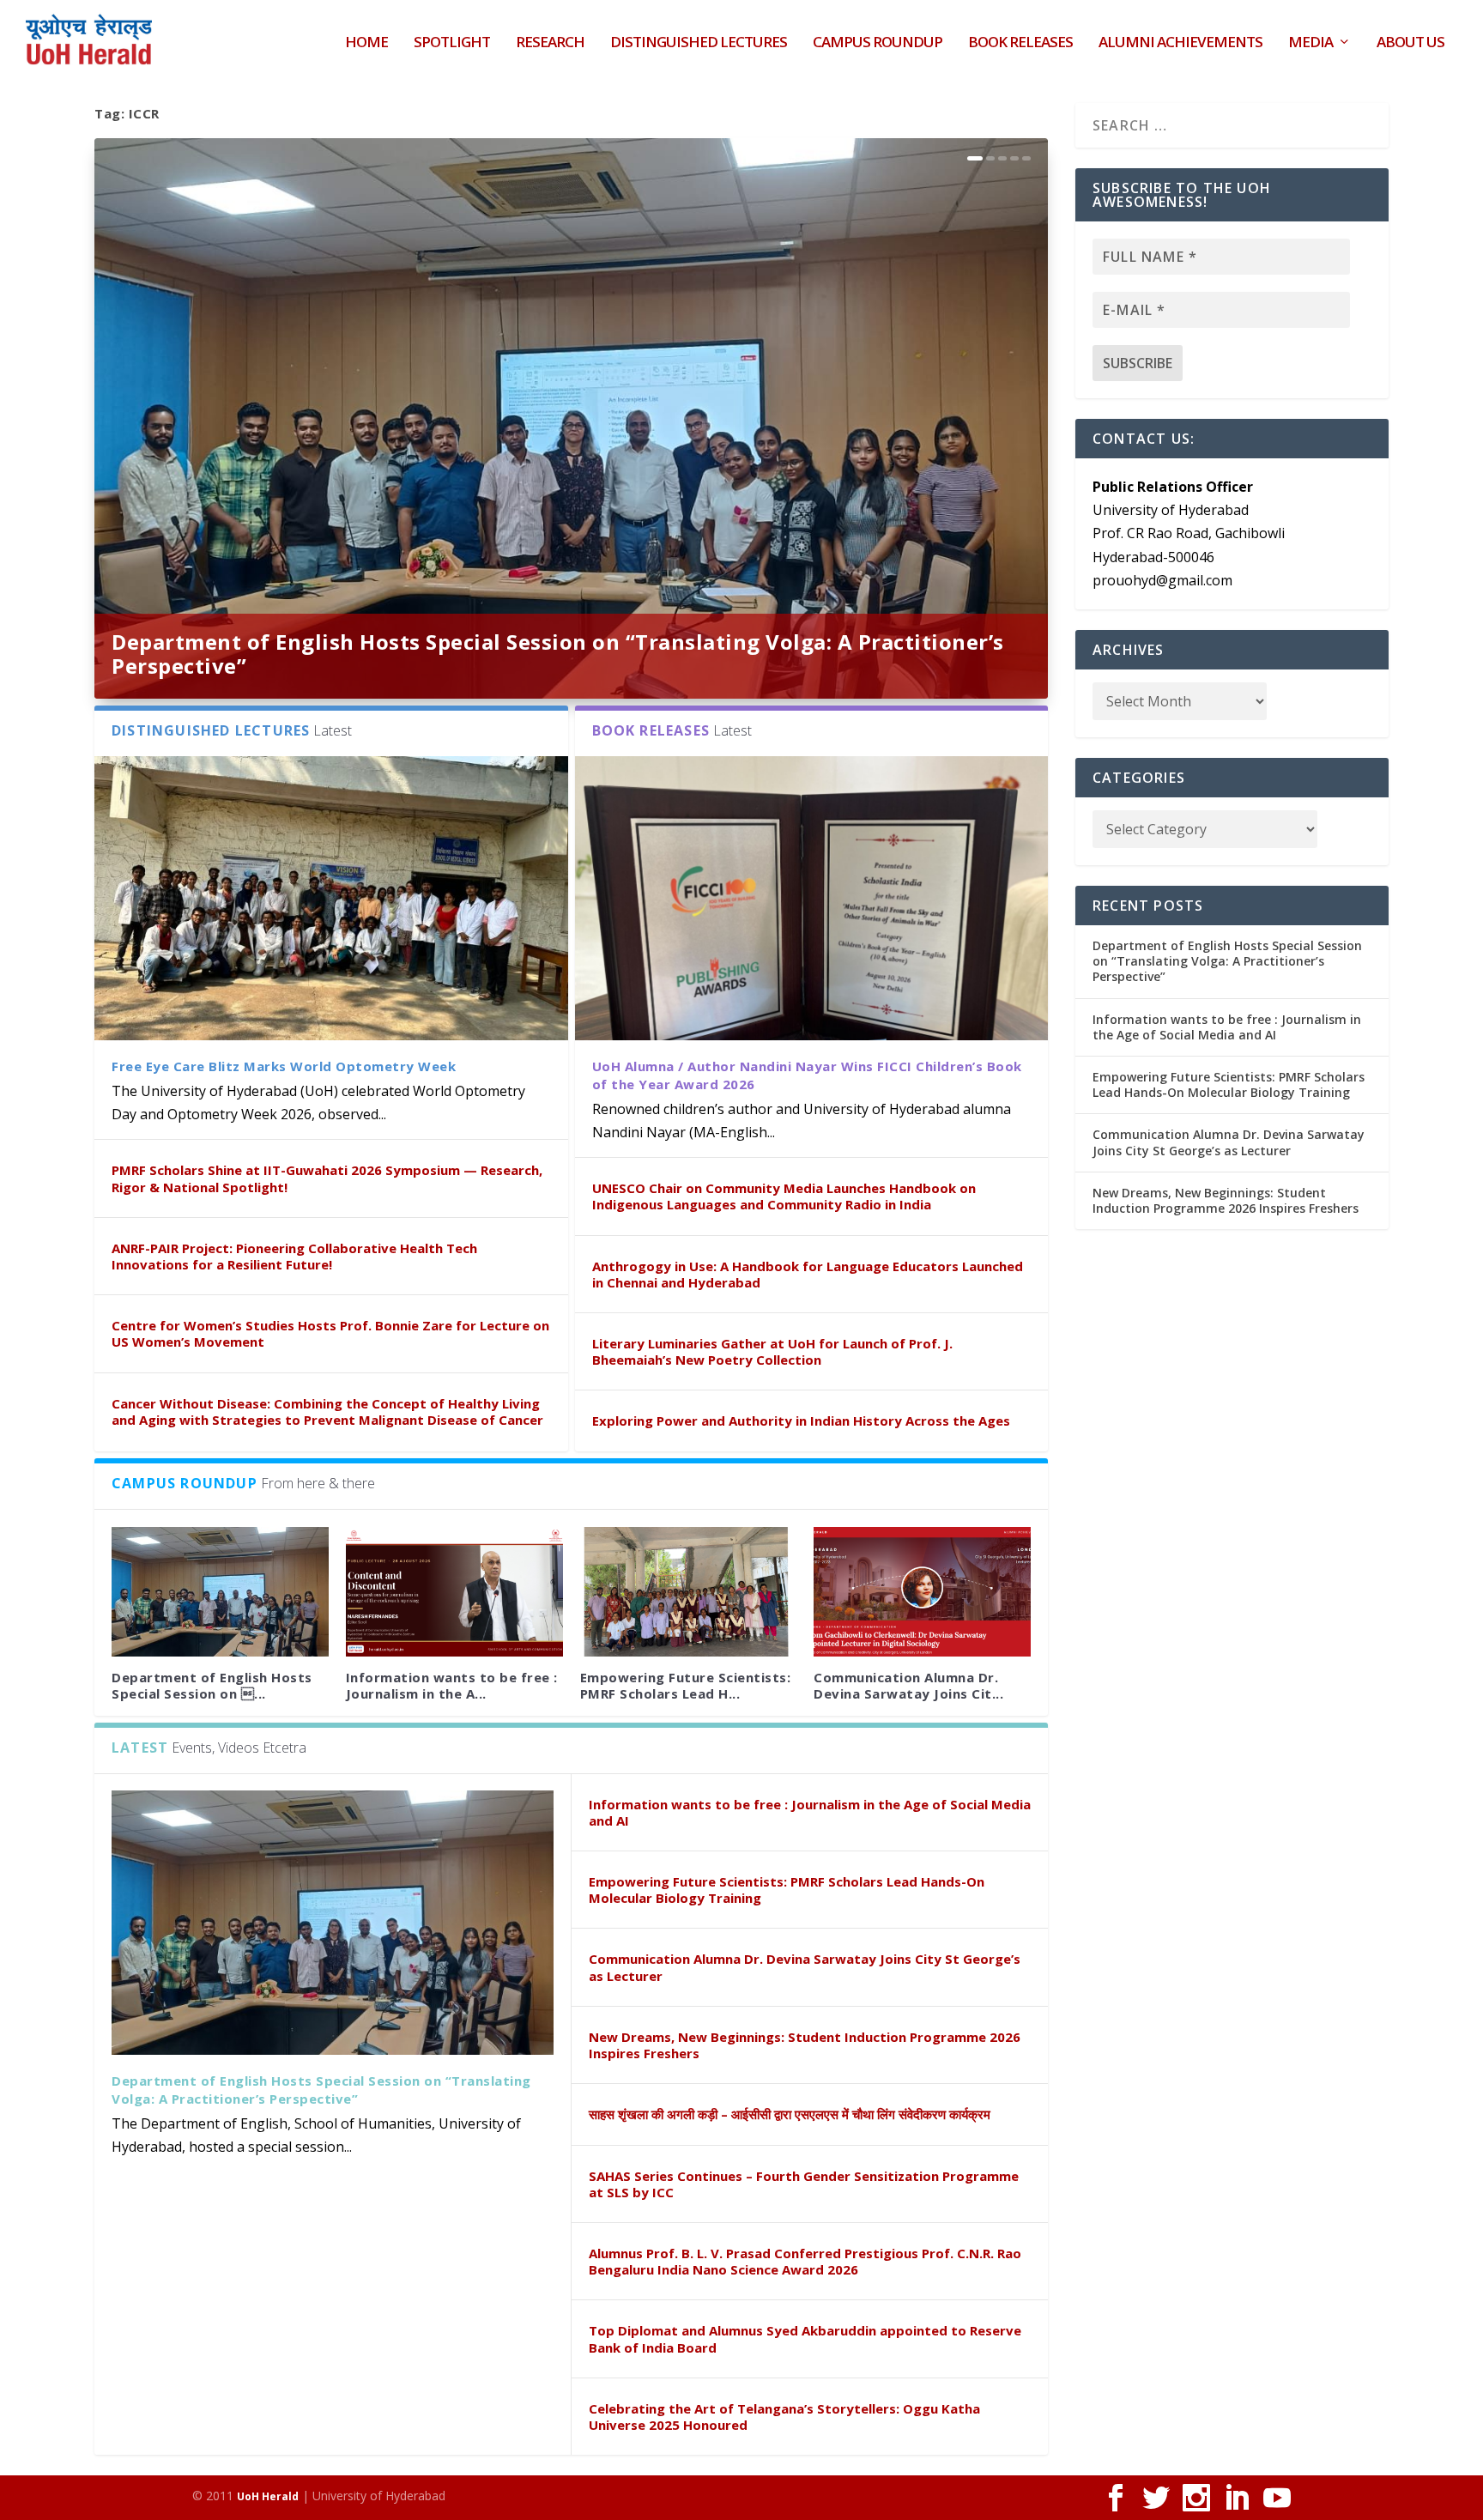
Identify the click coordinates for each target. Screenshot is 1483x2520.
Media (1310, 43)
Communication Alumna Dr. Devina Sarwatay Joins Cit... (908, 1685)
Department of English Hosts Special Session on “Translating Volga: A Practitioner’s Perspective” (558, 654)
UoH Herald (268, 2496)
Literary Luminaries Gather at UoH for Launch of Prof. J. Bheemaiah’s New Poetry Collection (772, 1351)
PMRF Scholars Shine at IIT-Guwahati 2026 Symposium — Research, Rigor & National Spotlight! (327, 1178)
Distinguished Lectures (699, 43)
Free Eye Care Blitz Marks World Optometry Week (284, 1066)
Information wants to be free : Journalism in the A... (452, 1685)
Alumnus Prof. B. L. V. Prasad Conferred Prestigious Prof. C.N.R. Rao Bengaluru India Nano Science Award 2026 (805, 2261)
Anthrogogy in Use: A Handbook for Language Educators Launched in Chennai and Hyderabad (808, 1274)
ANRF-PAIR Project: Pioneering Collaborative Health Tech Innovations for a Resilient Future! (294, 1256)
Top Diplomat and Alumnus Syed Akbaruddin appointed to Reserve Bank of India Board (805, 2338)
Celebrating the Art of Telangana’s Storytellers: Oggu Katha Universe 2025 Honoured (784, 2417)
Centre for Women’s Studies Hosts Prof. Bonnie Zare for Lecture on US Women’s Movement (330, 1333)
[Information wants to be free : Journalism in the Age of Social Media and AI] (454, 1592)
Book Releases (1020, 43)
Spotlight (452, 43)
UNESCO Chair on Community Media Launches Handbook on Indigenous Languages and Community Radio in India (784, 1196)
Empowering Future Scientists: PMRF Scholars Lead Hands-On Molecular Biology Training (787, 1890)
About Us (1410, 43)
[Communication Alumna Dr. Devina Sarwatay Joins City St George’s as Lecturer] (922, 1592)
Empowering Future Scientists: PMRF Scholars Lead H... (686, 1685)
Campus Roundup (878, 43)
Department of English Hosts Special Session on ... (212, 1685)
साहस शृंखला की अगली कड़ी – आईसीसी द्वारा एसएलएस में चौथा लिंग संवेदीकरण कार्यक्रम (790, 2114)
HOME (366, 43)
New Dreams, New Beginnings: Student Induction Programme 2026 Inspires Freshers (805, 2045)
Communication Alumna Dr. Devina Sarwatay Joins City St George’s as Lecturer (805, 1967)
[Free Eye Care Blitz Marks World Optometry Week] (331, 898)
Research (550, 43)
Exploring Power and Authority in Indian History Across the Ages (801, 1421)
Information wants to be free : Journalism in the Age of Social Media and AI (810, 1812)
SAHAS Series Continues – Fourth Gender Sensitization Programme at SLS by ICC (804, 2184)
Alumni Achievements (1180, 43)
